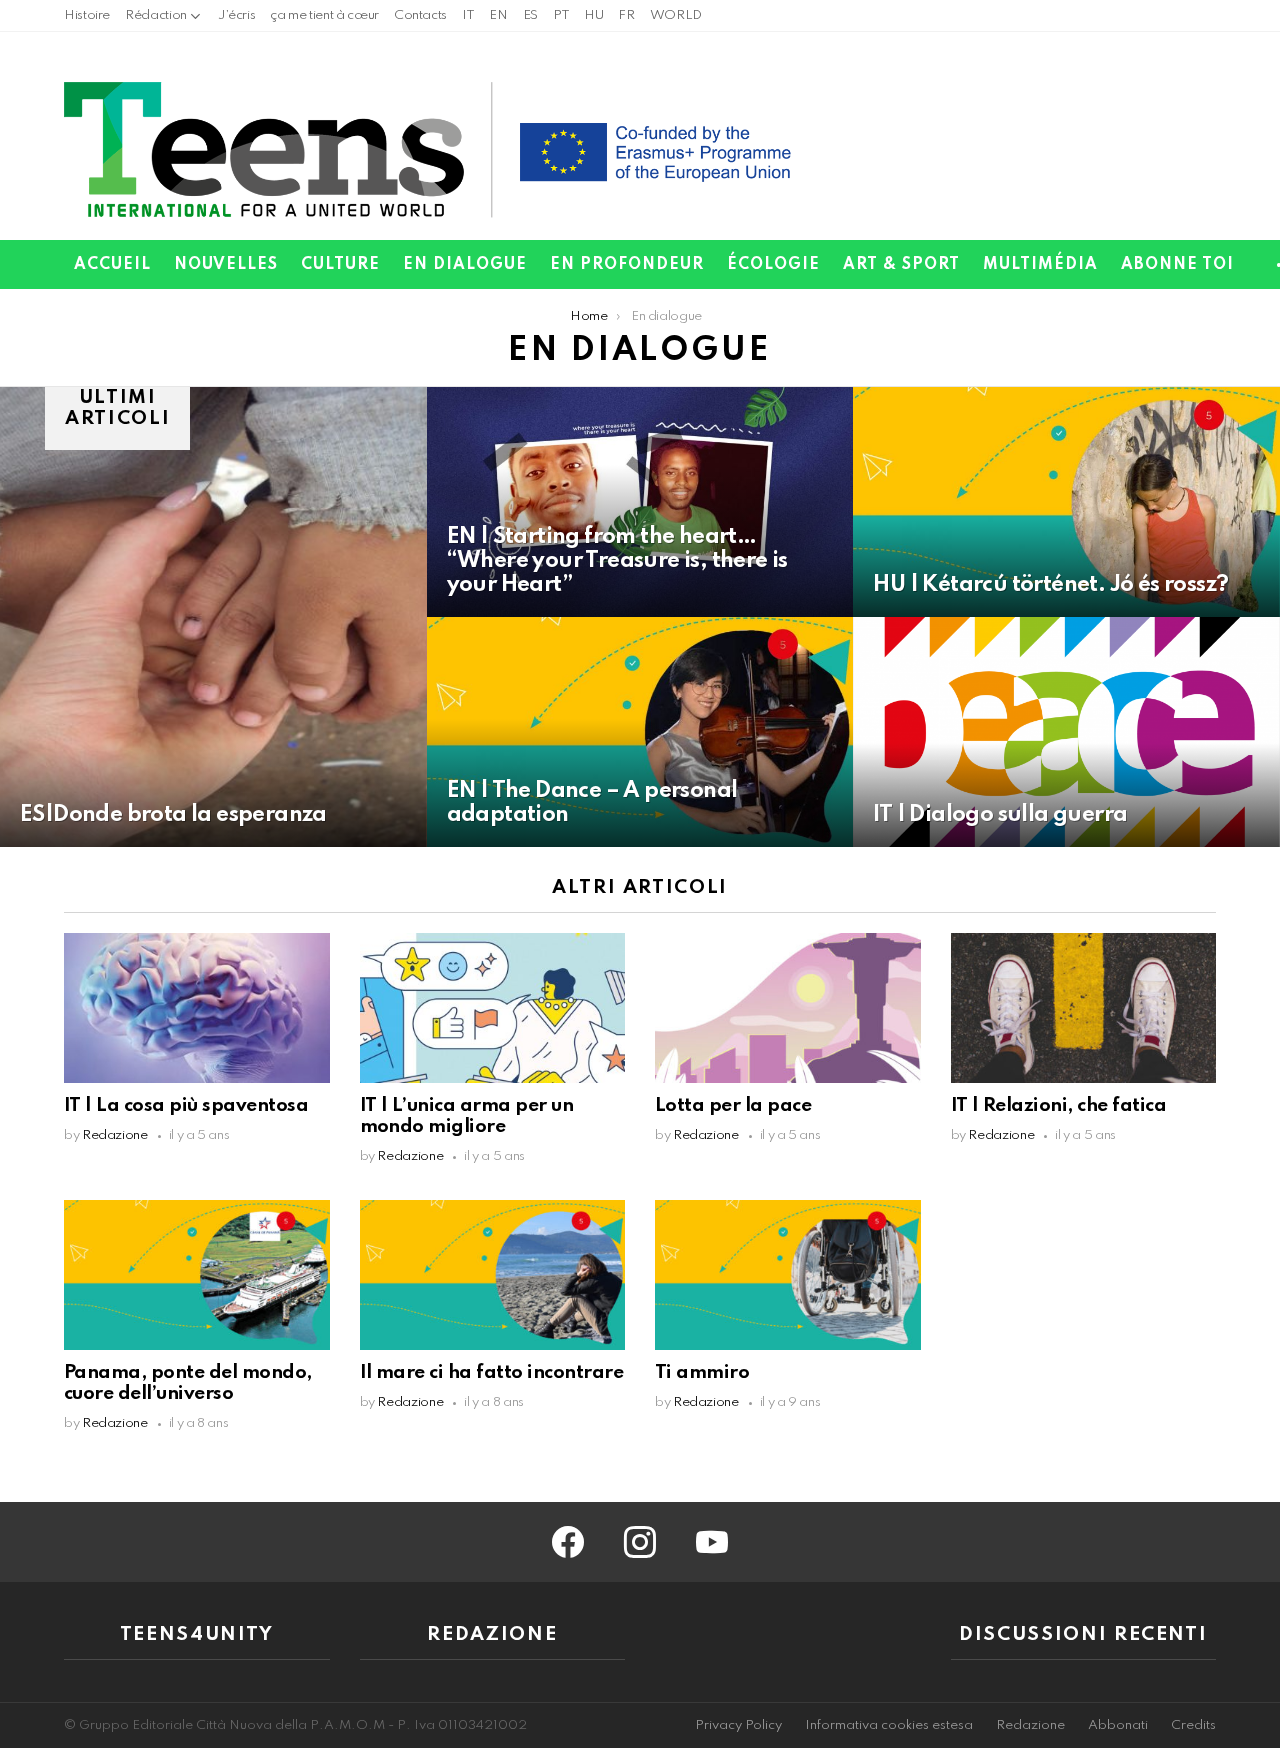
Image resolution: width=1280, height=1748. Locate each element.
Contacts (420, 15)
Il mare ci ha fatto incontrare (492, 1372)
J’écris (236, 15)
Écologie (773, 265)
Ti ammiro (702, 1372)
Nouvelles (226, 265)
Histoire (87, 15)
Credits (1193, 1725)
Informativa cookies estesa (889, 1725)
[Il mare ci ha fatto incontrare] (493, 1275)
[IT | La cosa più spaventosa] (197, 1008)
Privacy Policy (738, 1725)
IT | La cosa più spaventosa (186, 1105)
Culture (340, 265)
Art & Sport (901, 265)
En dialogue (465, 265)
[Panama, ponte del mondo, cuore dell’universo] (197, 1275)
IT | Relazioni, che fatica (1059, 1105)
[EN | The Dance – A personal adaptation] (640, 732)
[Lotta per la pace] (788, 1008)
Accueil (112, 265)
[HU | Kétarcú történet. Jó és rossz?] (1066, 502)
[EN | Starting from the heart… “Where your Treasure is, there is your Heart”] (640, 502)
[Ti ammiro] (788, 1275)
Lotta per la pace (733, 1105)
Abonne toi (1177, 265)
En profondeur (627, 265)
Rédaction (156, 15)
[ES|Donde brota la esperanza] (213, 617)
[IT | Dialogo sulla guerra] (1066, 732)
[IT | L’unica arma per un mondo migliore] (493, 1008)
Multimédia (1040, 265)
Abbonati (1118, 1725)
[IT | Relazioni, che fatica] (1084, 1008)
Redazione (1030, 1725)
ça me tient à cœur (324, 15)
